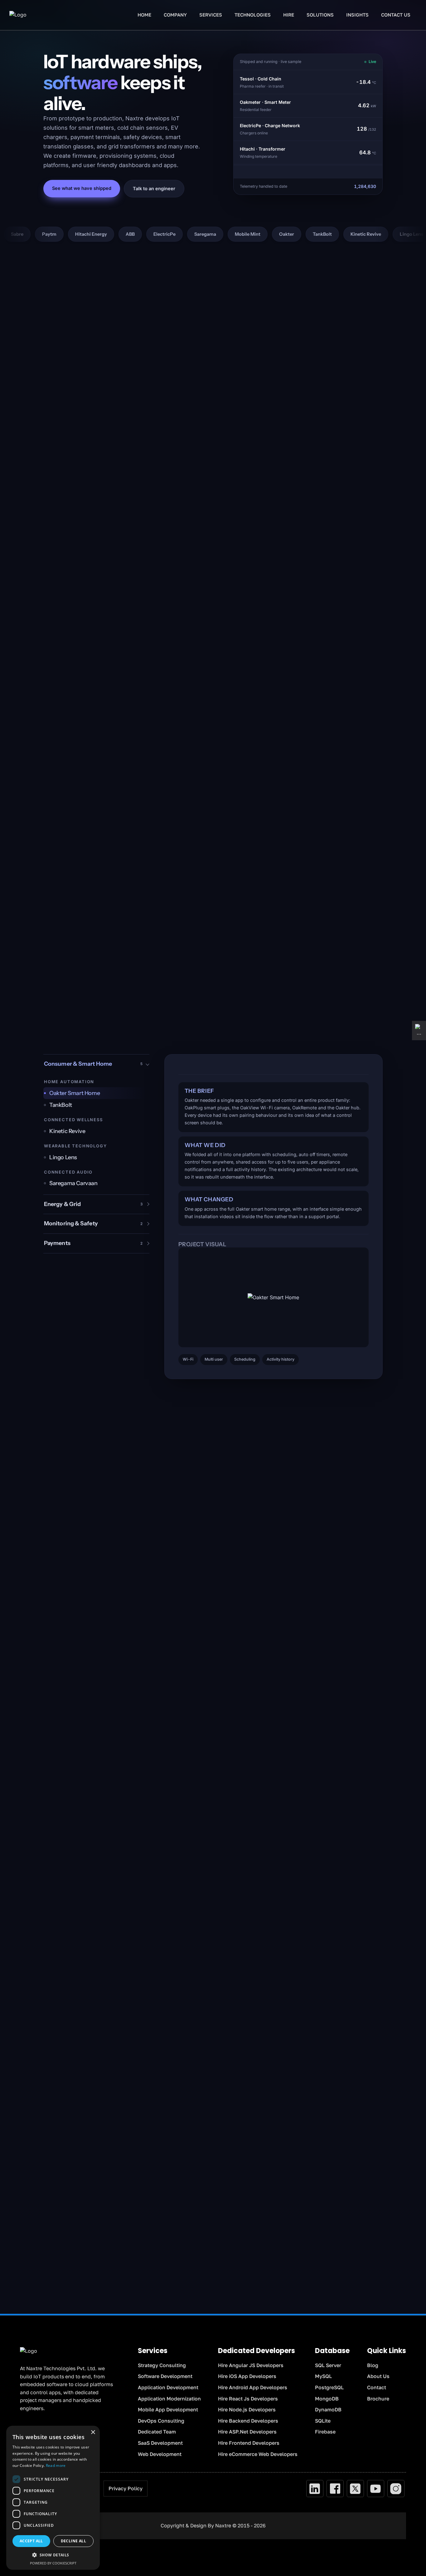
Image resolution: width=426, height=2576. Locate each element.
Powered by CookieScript (53, 2563)
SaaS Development (160, 2443)
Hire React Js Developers (248, 2399)
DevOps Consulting (161, 2421)
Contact (377, 2387)
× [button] (93, 2432)
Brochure (378, 2399)
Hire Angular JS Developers (251, 2365)
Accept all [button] (31, 2541)
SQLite (323, 2421)
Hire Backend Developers (248, 2421)
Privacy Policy (126, 2488)
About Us (378, 2376)
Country (305, 2137)
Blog (373, 2365)
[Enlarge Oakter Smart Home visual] (274, 1297)
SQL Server (328, 2365)
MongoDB (327, 2399)
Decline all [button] (73, 2541)
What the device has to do (245, 2195)
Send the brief (295, 2256)
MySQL (323, 2376)
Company (307, 2107)
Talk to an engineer (154, 188)
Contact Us (396, 15)
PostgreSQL (329, 2387)
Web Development (160, 2454)
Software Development (165, 2376)
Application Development (168, 2387)
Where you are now (239, 2166)
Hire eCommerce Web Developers (258, 2454)
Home (144, 15)
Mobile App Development (168, 2410)
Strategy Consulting (162, 2365)
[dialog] (53, 2498)
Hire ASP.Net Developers (247, 2432)
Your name (231, 2107)
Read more (56, 2465)
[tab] (96, 1093)
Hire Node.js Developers (247, 2410)
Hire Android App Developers (253, 2387)
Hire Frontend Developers (249, 2443)
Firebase (325, 2432)
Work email (231, 2137)
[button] (53, 2555)
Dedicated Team (157, 2432)
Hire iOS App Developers (247, 2376)
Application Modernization (169, 2399)
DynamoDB (328, 2410)
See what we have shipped (82, 188)
